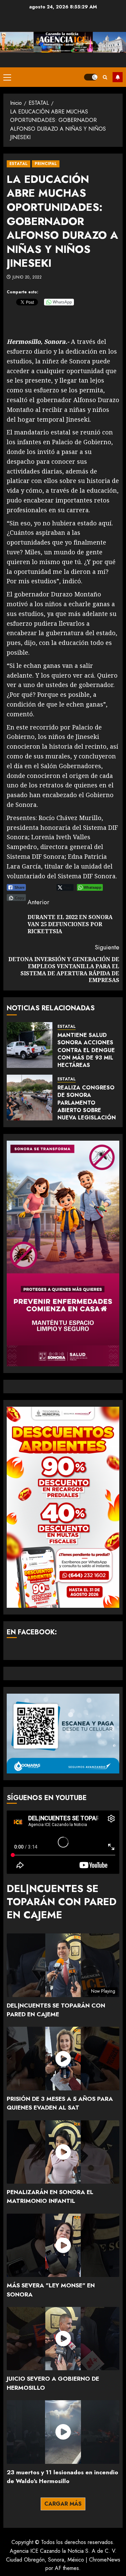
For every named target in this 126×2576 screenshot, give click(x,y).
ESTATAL (18, 164)
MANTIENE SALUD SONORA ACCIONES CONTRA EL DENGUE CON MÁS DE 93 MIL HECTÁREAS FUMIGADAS (86, 1054)
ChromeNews (105, 2560)
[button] (7, 77)
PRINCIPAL (46, 164)
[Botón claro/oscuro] (91, 77)
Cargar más (63, 2504)
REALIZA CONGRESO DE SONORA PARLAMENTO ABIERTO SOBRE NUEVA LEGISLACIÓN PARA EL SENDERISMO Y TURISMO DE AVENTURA (88, 1114)
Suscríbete (118, 77)
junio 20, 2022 (27, 278)
